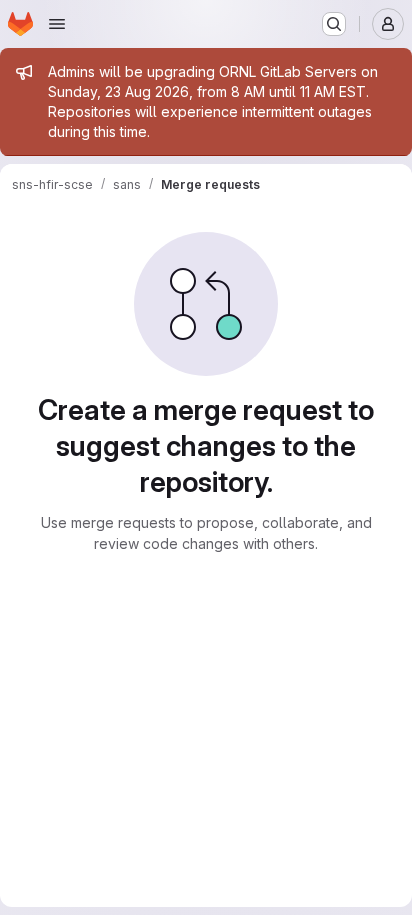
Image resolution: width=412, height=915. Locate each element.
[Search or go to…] (334, 24)
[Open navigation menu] (57, 24)
